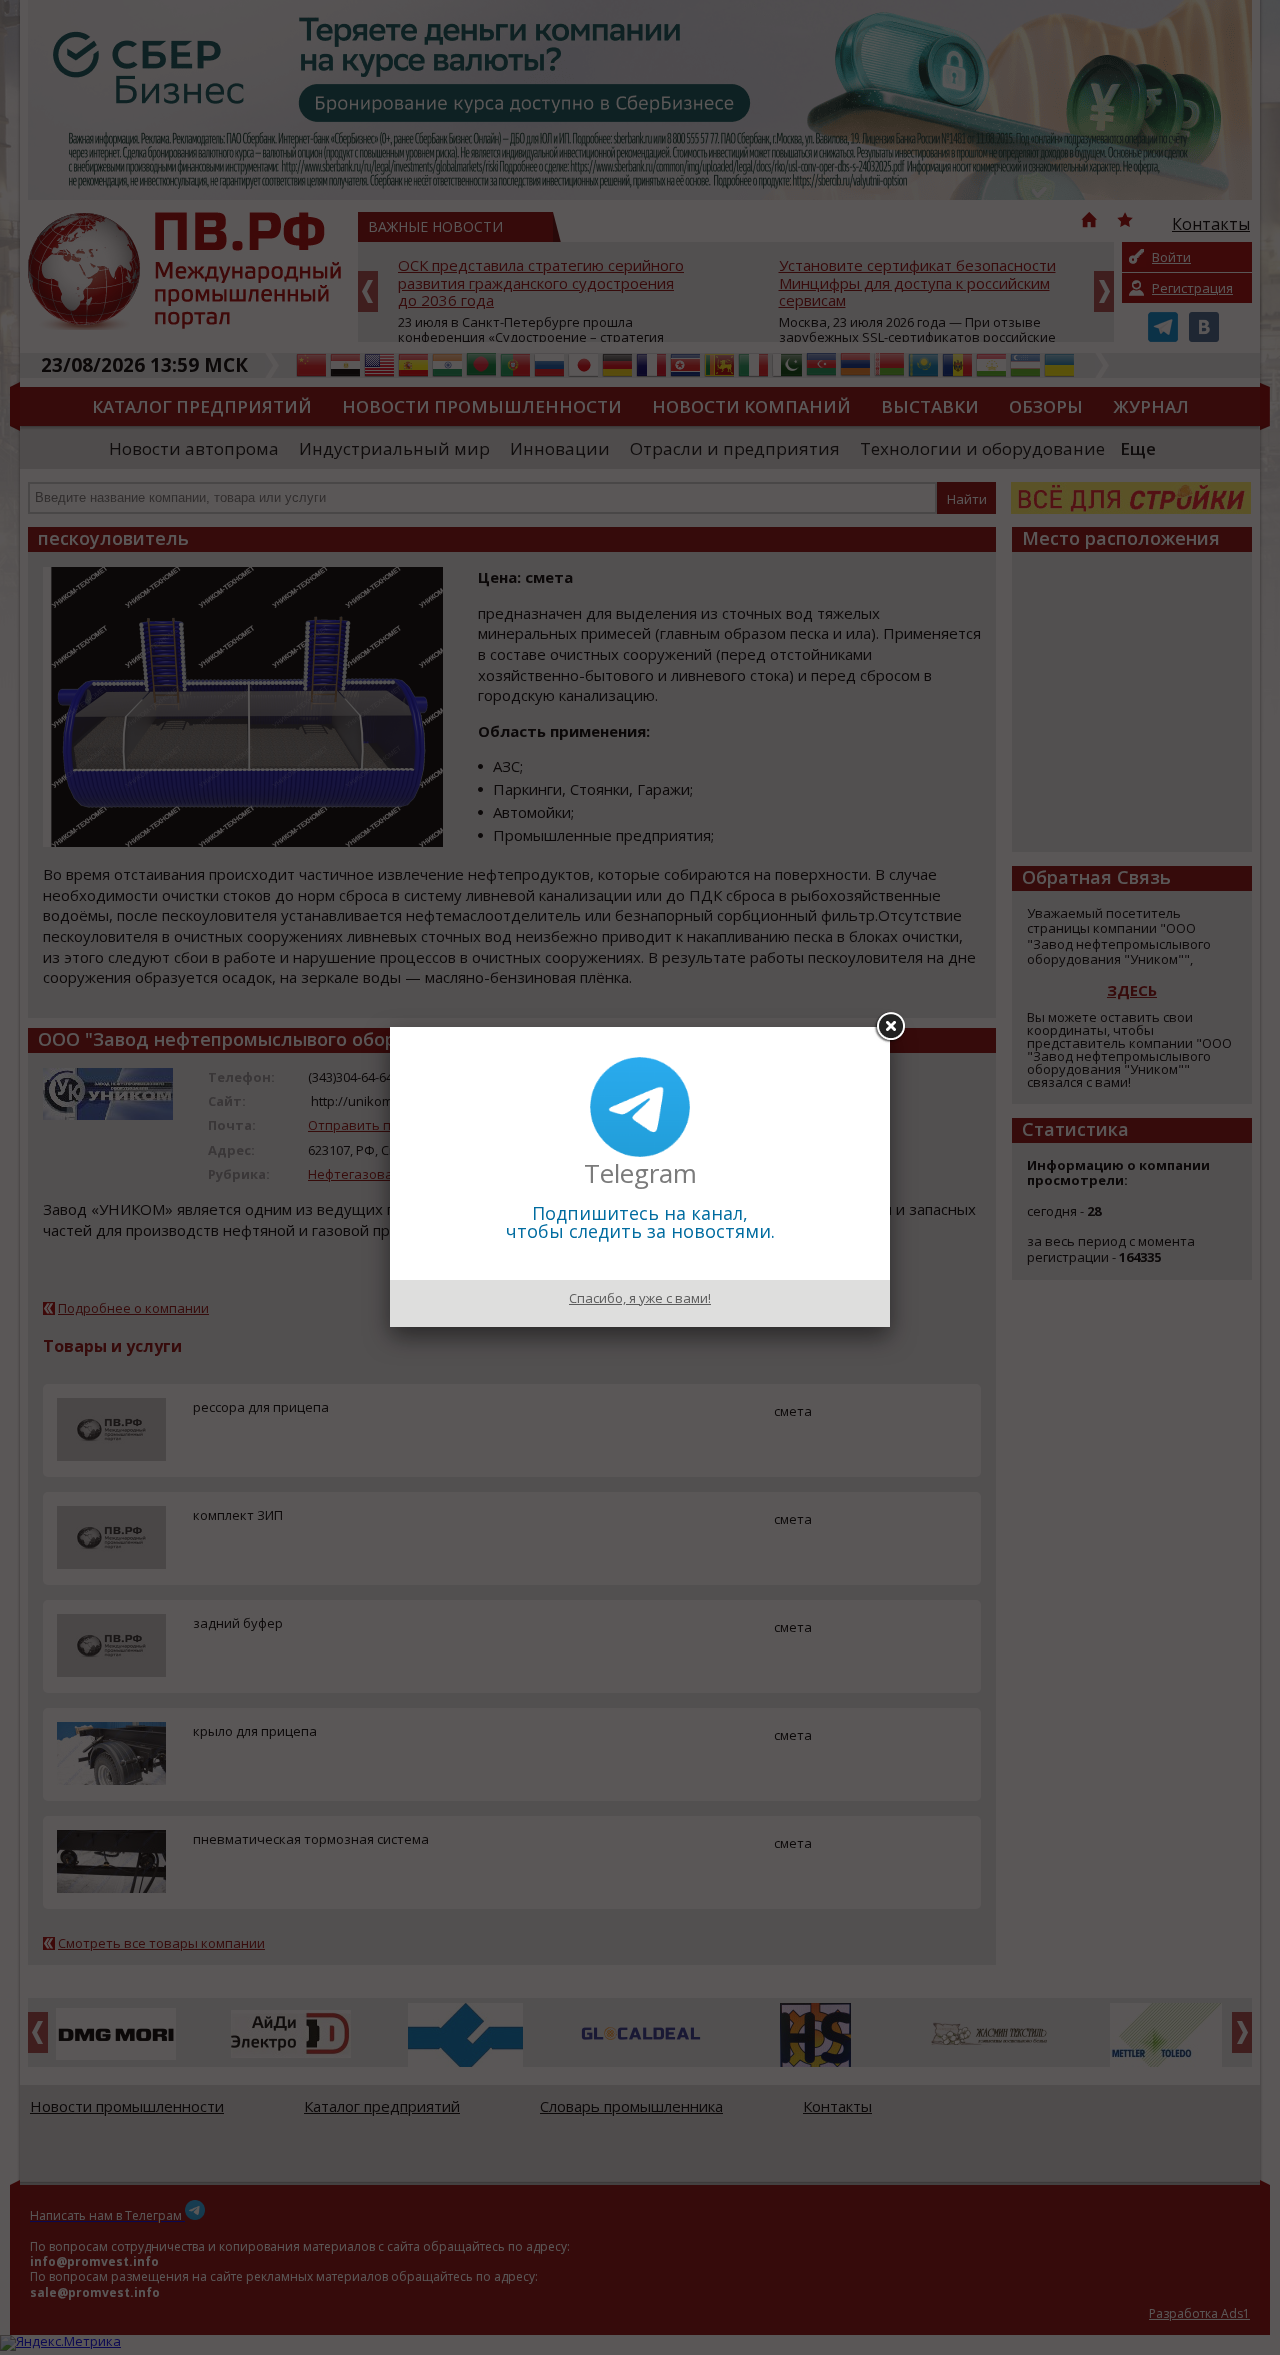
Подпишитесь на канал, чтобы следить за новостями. (640, 1222)
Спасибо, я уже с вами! (640, 1298)
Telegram (640, 1173)
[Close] (890, 1027)
